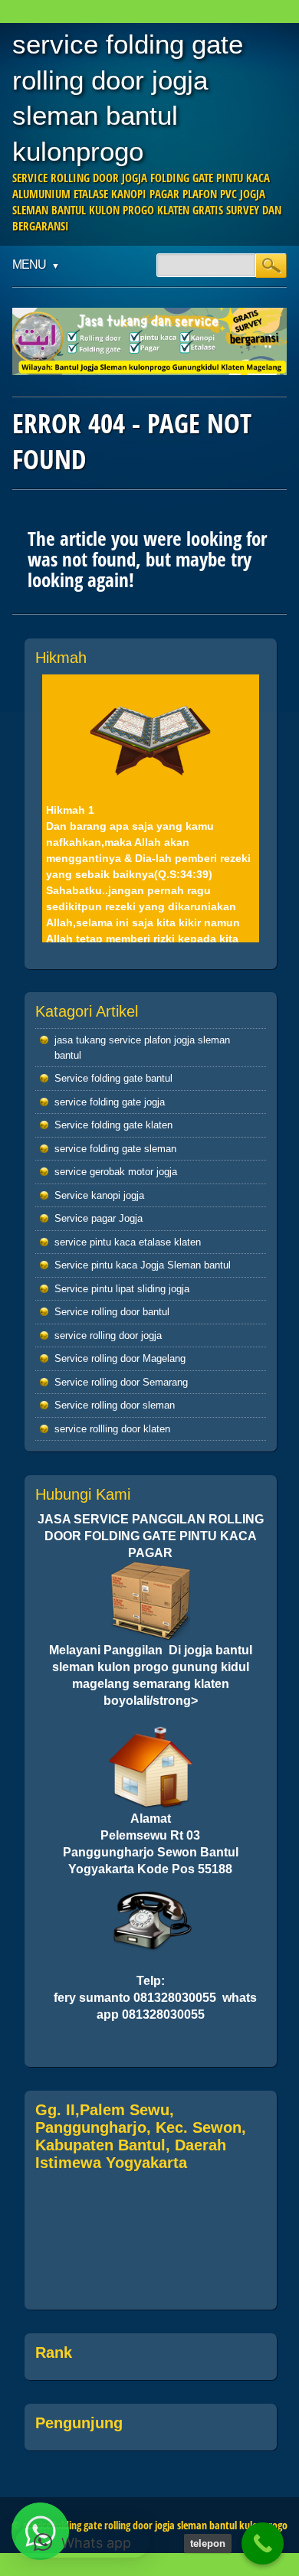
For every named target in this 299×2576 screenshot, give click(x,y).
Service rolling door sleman (115, 1405)
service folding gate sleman (115, 1149)
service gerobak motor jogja (116, 1172)
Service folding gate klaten (113, 1125)
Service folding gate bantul (113, 1078)
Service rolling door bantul (112, 1312)
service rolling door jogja (108, 1335)
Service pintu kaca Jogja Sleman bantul (143, 1265)
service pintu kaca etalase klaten (128, 1242)
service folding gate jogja (110, 1102)
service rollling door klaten (112, 1429)
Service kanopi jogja (99, 1195)
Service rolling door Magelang (120, 1358)
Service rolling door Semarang (121, 1382)
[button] (82, 2542)
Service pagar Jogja (99, 1218)
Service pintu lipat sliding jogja (122, 1289)
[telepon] (263, 2543)
